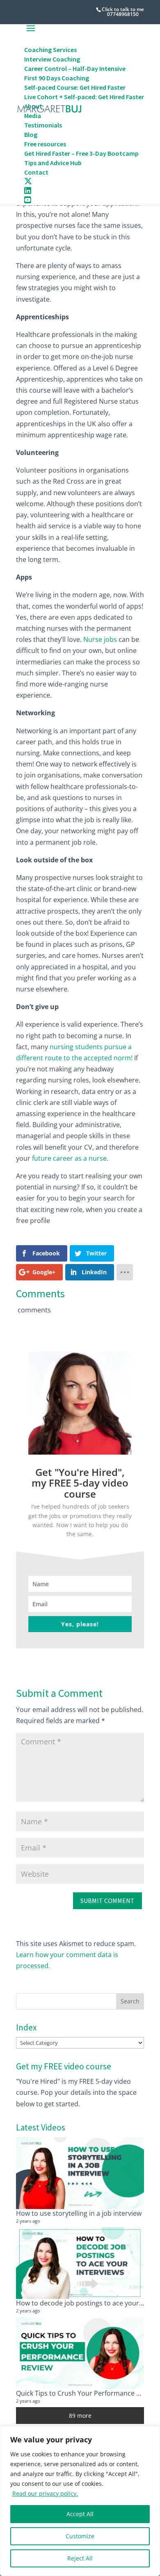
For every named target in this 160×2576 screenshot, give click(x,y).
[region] (80, 2501)
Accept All (80, 2514)
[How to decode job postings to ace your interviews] (80, 2263)
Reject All (80, 2558)
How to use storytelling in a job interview (79, 2213)
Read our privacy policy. (45, 2493)
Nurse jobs (100, 639)
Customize (80, 2536)
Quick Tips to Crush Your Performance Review (87, 2393)
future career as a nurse (69, 1158)
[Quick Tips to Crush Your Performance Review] (80, 2353)
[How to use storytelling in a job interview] (80, 2173)
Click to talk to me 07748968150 (123, 12)
